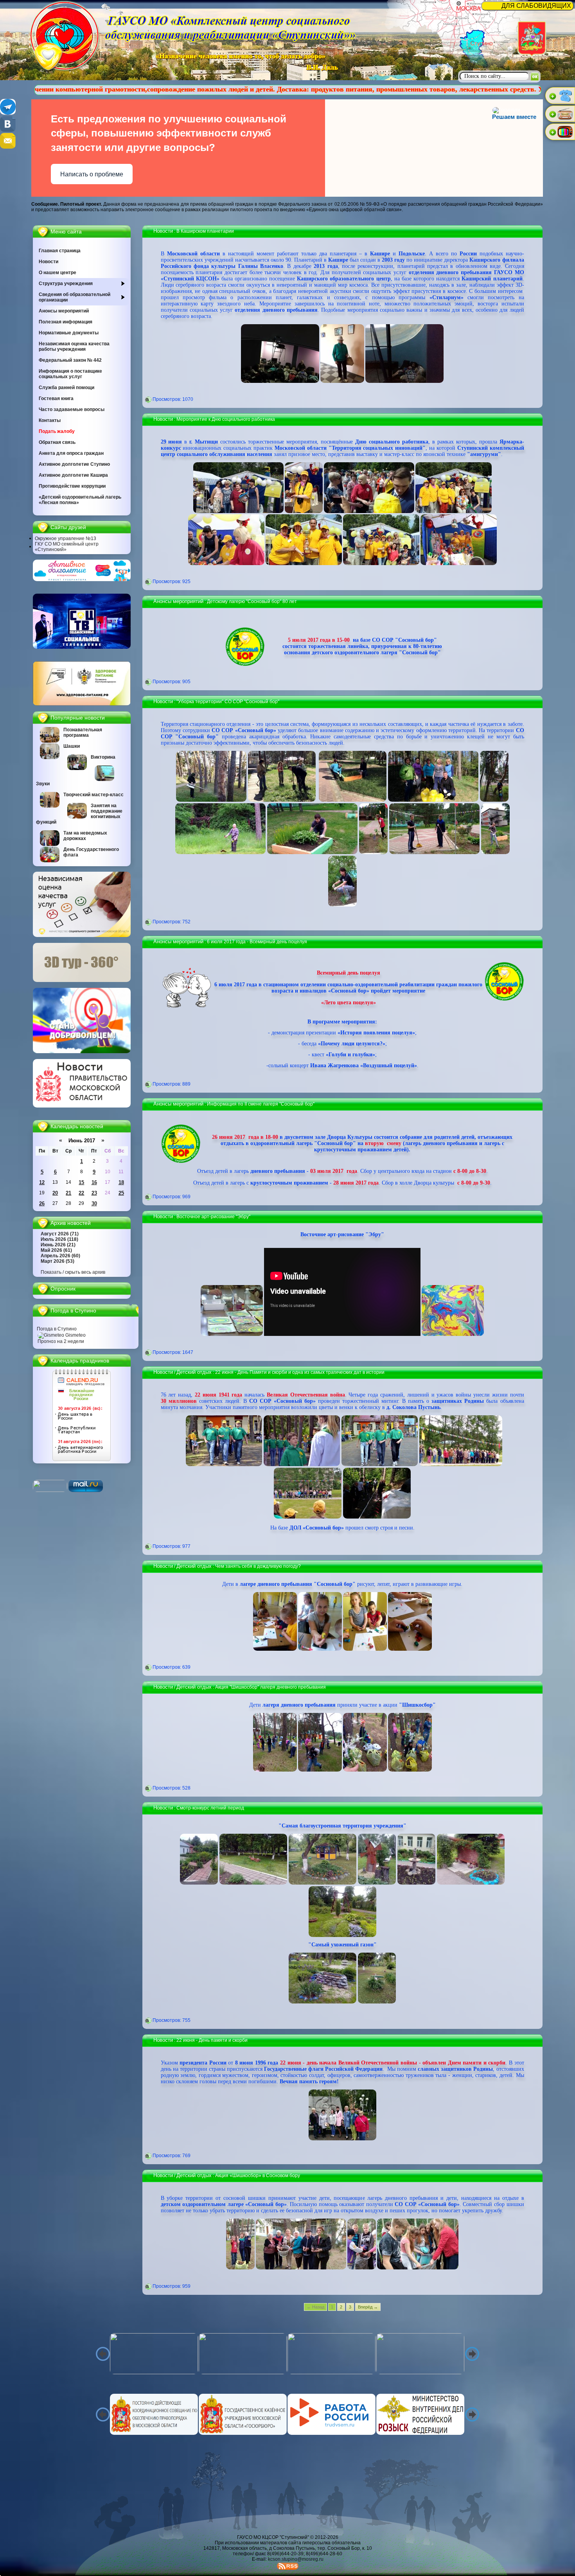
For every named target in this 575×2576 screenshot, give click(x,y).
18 (121, 1182)
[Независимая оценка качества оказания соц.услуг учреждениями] (82, 935)
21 (68, 1193)
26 (42, 1204)
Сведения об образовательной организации (75, 297)
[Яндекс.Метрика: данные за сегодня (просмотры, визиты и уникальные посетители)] (50, 1486)
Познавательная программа (83, 732)
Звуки (43, 784)
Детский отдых (194, 1372)
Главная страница (60, 251)
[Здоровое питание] (82, 704)
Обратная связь (57, 442)
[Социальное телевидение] (82, 647)
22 (81, 1193)
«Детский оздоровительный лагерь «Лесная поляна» (80, 500)
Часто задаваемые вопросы (72, 409)
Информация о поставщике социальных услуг (70, 374)
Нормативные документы (69, 333)
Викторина (103, 757)
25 (121, 1193)
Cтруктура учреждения (66, 284)
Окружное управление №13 (66, 539)
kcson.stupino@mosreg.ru (296, 2559)
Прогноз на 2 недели (61, 1341)
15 (81, 1182)
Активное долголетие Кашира (73, 475)
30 (94, 1204)
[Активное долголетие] (82, 580)
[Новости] (82, 1106)
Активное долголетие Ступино (74, 464)
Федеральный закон (70, 360)
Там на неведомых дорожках (85, 836)
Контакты (50, 420)
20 (55, 1193)
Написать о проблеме (92, 174)
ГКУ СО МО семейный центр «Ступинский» (67, 547)
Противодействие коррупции (72, 486)
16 (94, 1182)
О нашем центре (57, 273)
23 (94, 1193)
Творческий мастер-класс (93, 795)
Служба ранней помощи (66, 388)
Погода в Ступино (57, 1329)
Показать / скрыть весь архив (73, 1272)
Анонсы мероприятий (64, 311)
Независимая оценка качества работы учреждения (74, 346)
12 (42, 1182)
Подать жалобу (57, 431)
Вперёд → (368, 2307)
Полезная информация (66, 322)
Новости (49, 262)
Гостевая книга (56, 399)
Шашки (72, 746)
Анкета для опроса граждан (71, 453)
